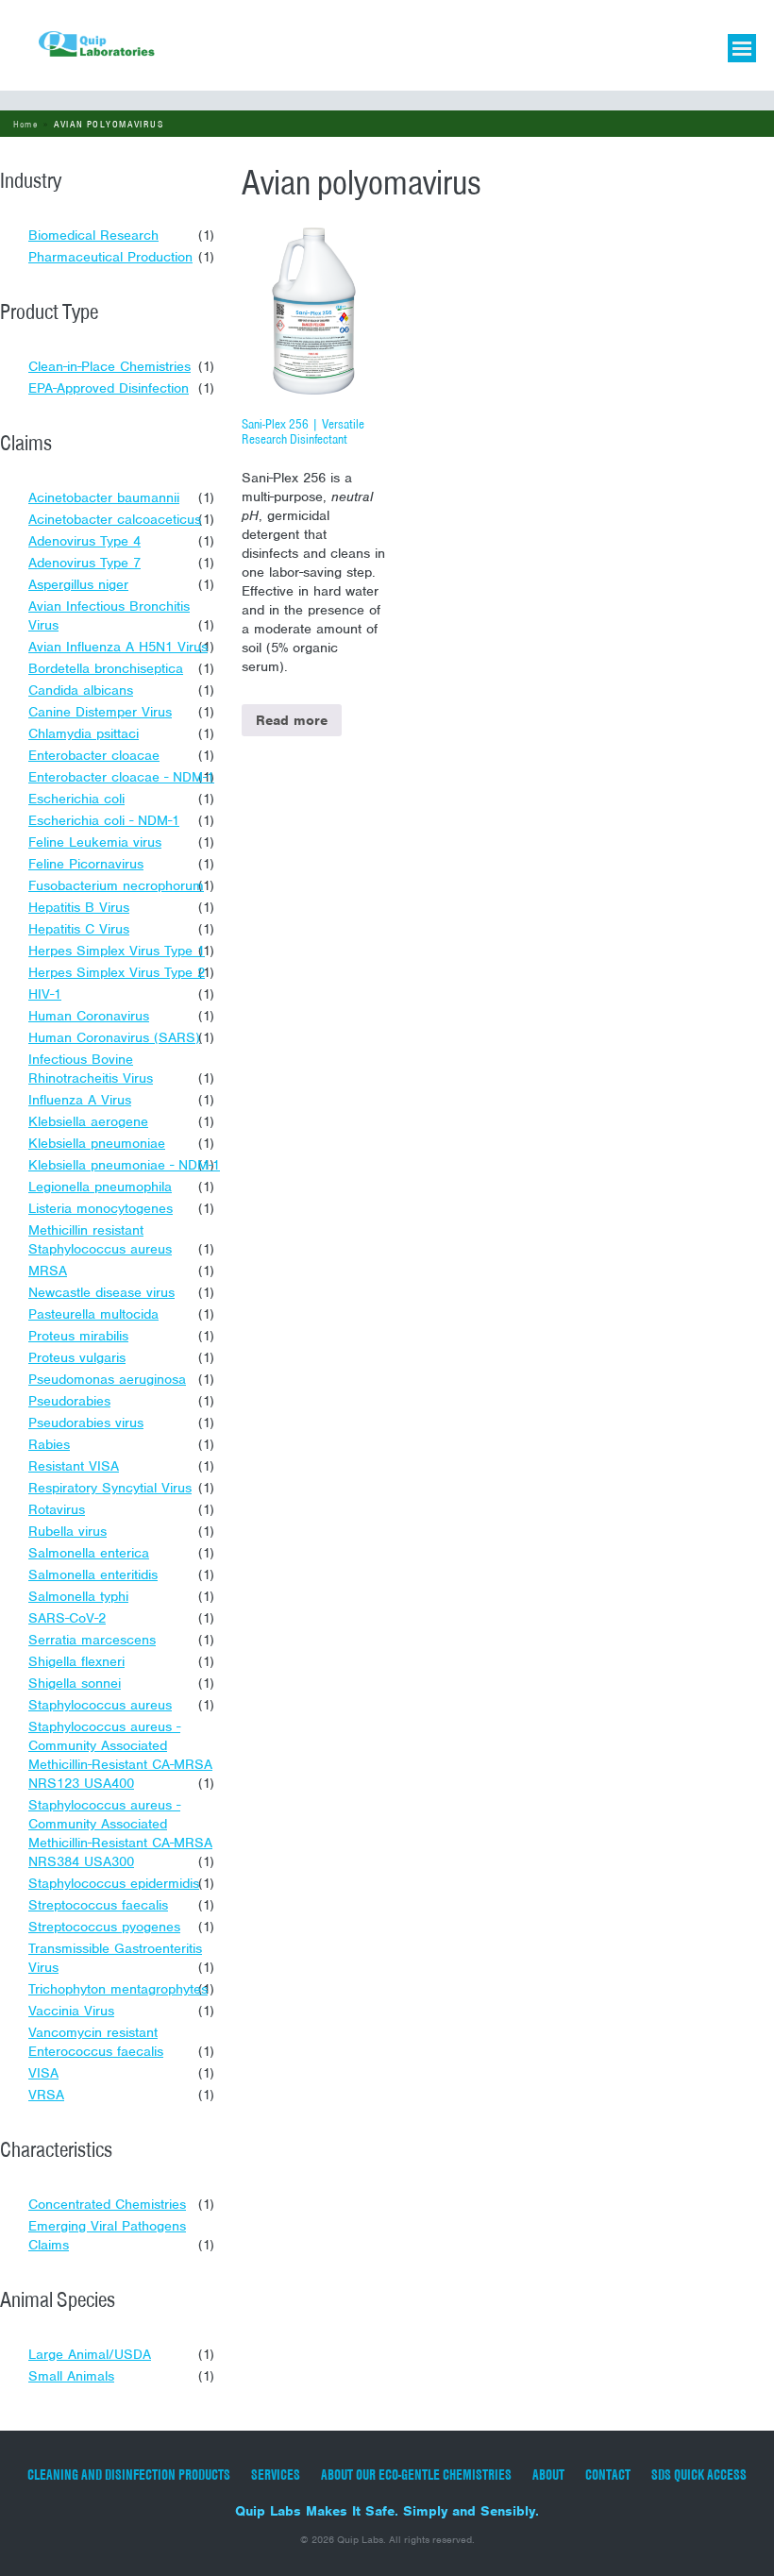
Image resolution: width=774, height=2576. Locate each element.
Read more (292, 720)
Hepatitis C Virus (79, 929)
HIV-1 (45, 994)
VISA (43, 2073)
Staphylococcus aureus (100, 1705)
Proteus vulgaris (77, 1357)
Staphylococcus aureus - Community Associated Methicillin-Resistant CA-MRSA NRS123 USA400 (120, 1755)
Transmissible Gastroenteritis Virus (115, 1958)
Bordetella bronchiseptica (106, 668)
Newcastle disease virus (101, 1292)
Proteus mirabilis (78, 1336)
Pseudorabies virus (86, 1423)
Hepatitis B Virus (79, 907)
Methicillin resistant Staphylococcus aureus (100, 1239)
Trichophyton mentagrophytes (118, 1989)
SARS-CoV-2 (67, 1618)
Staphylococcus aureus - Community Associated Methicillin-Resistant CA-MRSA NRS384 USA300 (120, 1833)
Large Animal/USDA (90, 2354)
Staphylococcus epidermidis (114, 1883)
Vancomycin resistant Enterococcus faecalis (96, 2042)
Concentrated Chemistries (107, 2204)
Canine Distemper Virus (100, 712)
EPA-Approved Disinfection (109, 388)
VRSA (46, 2095)
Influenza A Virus (80, 1100)
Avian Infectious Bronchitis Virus (109, 615)
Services (276, 2475)
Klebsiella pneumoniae (97, 1143)
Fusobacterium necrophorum (116, 885)
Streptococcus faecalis (98, 1905)
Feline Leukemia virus (95, 842)
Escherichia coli (76, 799)
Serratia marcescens (92, 1640)
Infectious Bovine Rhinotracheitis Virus (91, 1069)
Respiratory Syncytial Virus (110, 1488)
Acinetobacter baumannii (104, 497)
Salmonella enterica (89, 1553)
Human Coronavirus (89, 1016)
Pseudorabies (69, 1401)
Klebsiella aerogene (88, 1121)
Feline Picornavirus (86, 864)
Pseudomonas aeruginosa (107, 1379)
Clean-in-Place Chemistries (109, 366)
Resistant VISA (74, 1466)
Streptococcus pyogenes (104, 1927)
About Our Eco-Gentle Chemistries (416, 2475)
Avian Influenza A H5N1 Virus (118, 647)
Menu (742, 48)
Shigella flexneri (76, 1661)
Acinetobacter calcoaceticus (115, 519)
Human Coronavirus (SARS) (114, 1037)
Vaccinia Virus (71, 2011)
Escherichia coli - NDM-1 (104, 820)
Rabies (49, 1444)
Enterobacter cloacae (94, 755)
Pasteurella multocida (93, 1314)
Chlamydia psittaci (84, 733)
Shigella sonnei (75, 1683)
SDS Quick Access (699, 2475)
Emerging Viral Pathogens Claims (107, 2235)
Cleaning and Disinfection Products (129, 2475)
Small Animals (71, 2376)
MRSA (48, 1271)
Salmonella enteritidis (93, 1574)
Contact (608, 2475)
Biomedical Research (93, 235)
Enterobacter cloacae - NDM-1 (121, 777)
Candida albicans (81, 690)
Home (26, 124)
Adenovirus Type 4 (84, 541)
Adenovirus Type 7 (84, 563)
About (548, 2475)
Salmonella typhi (78, 1596)
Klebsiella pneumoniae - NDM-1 (124, 1165)
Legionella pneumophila (100, 1187)
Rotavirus (57, 1509)
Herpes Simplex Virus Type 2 (117, 972)
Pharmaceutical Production (110, 257)
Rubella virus (67, 1531)
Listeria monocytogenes (101, 1208)
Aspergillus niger (78, 584)
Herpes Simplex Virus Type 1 (117, 951)
